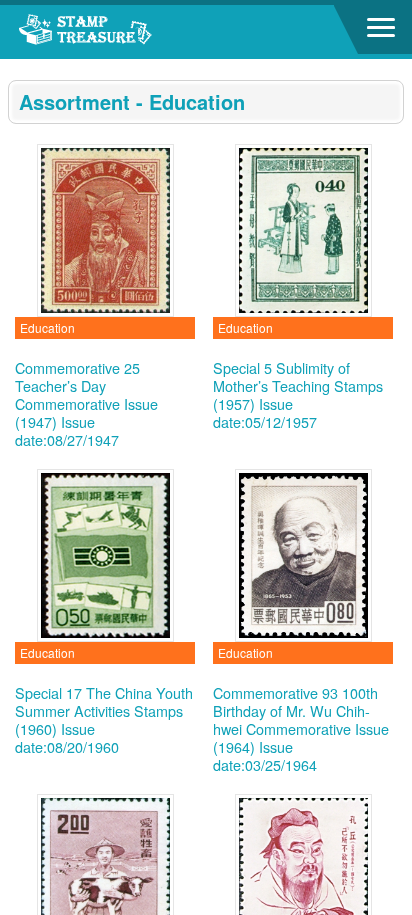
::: (14, 67)
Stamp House (125, 32)
